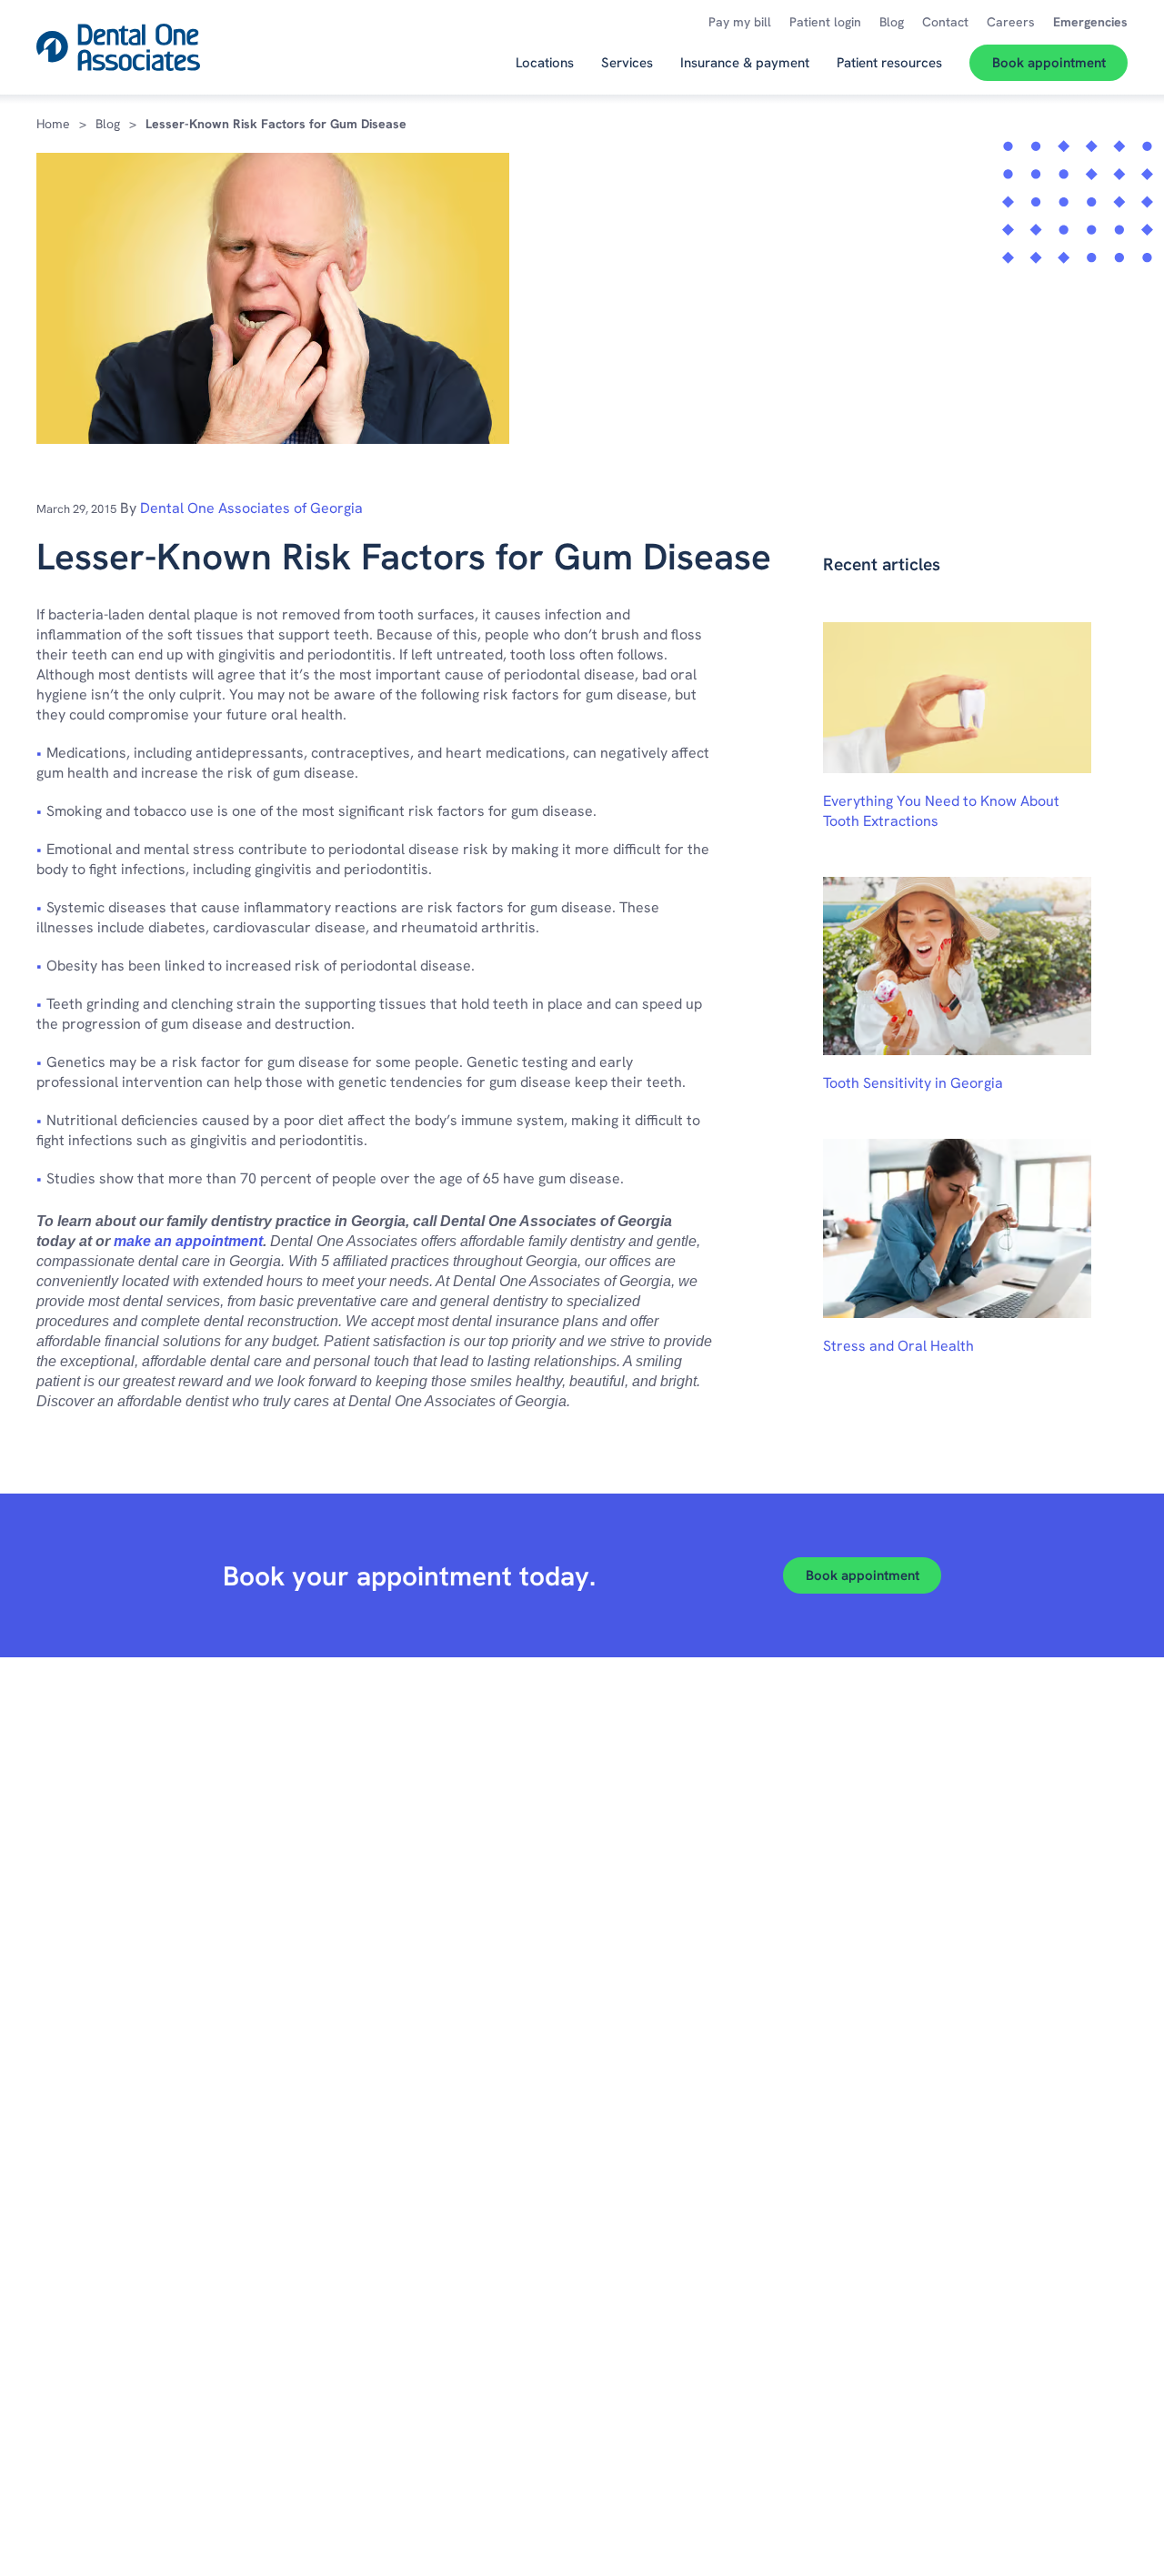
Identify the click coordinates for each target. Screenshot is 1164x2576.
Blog (108, 124)
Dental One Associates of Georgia (251, 508)
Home (53, 124)
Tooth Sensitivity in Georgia (913, 1083)
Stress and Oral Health (898, 1346)
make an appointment (188, 1241)
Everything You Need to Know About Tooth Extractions (941, 811)
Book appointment (863, 1575)
